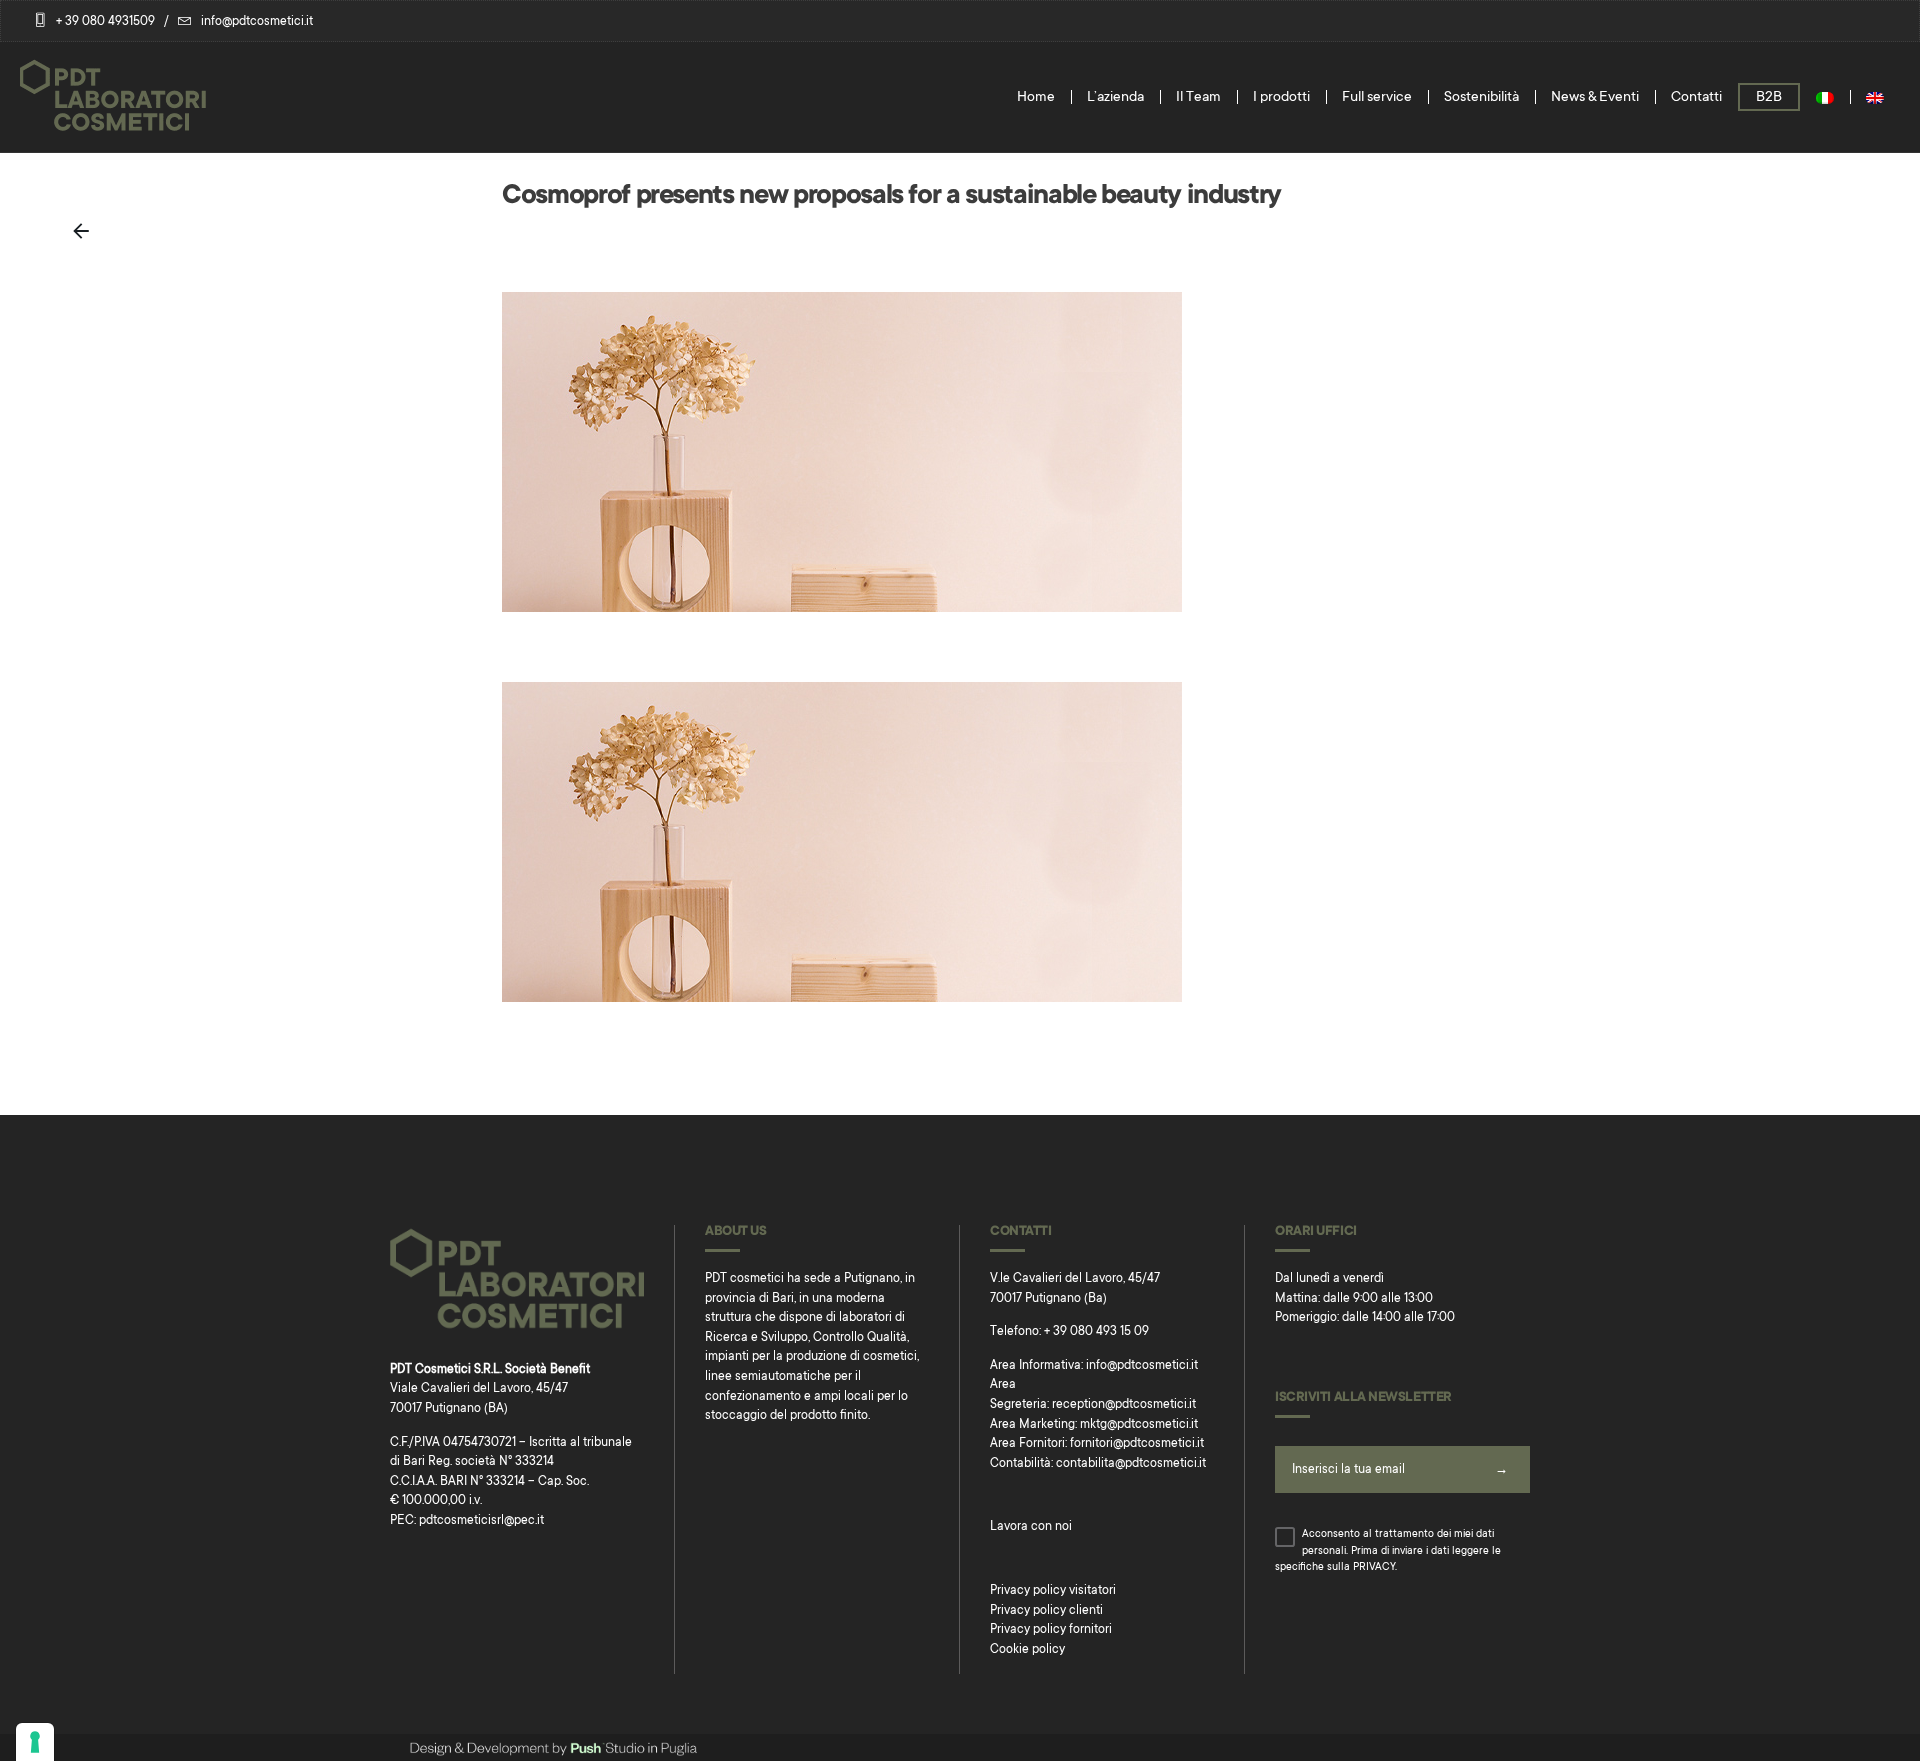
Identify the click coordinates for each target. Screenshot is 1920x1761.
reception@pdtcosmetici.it (1124, 1405)
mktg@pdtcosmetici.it (1139, 1425)
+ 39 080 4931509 (105, 22)
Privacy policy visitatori (1053, 1591)
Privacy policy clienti (1046, 1611)
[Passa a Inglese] (1875, 97)
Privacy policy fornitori (1051, 1630)
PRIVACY (1374, 1568)
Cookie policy (1027, 1650)
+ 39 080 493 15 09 (1096, 1332)
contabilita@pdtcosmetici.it (1131, 1464)
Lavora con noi (1031, 1527)
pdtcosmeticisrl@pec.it (481, 1521)
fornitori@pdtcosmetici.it (1137, 1444)
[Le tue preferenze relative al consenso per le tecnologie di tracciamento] (35, 1742)
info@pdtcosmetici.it (257, 22)
